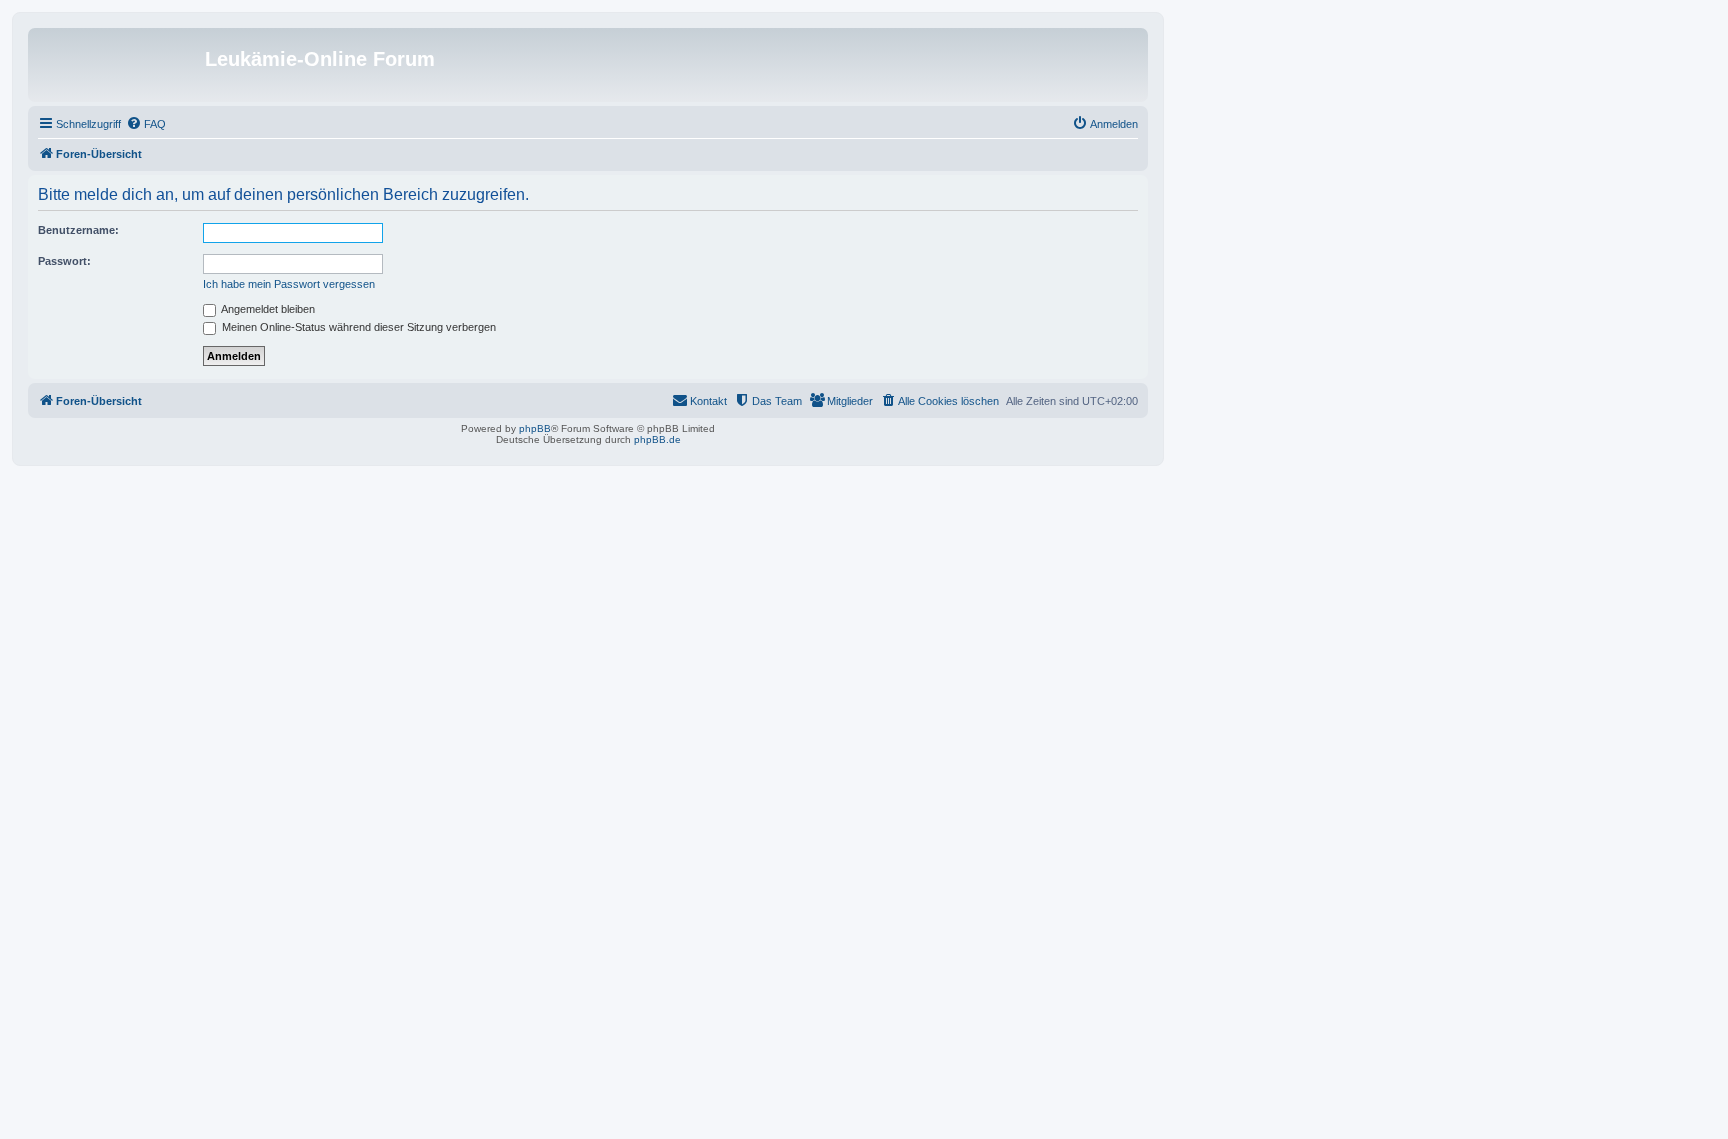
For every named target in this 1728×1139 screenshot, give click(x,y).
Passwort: (64, 261)
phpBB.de (657, 439)
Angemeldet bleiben (267, 309)
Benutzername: (78, 230)
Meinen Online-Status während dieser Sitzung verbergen (357, 327)
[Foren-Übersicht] (119, 65)
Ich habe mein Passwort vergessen (289, 284)
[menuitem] (146, 124)
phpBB (535, 428)
